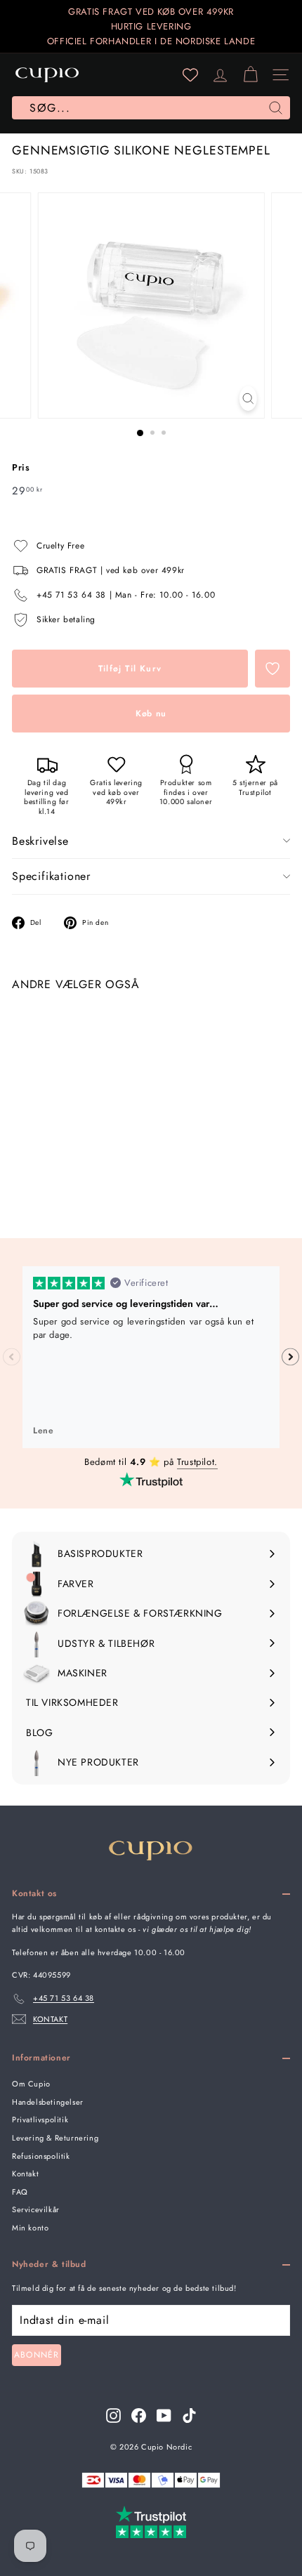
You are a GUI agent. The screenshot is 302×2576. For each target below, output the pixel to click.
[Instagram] (113, 2416)
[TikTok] (189, 2416)
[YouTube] (164, 2416)
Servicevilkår (36, 2209)
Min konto (30, 2228)
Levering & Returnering (55, 2138)
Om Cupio (31, 2084)
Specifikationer (51, 876)
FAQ (20, 2192)
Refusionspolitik (41, 2156)
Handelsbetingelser (48, 2102)
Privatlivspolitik (40, 2120)
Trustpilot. (197, 1462)
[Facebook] (139, 2416)
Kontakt (25, 2174)
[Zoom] (248, 399)
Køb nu (151, 714)
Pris (21, 467)
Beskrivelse (40, 841)
